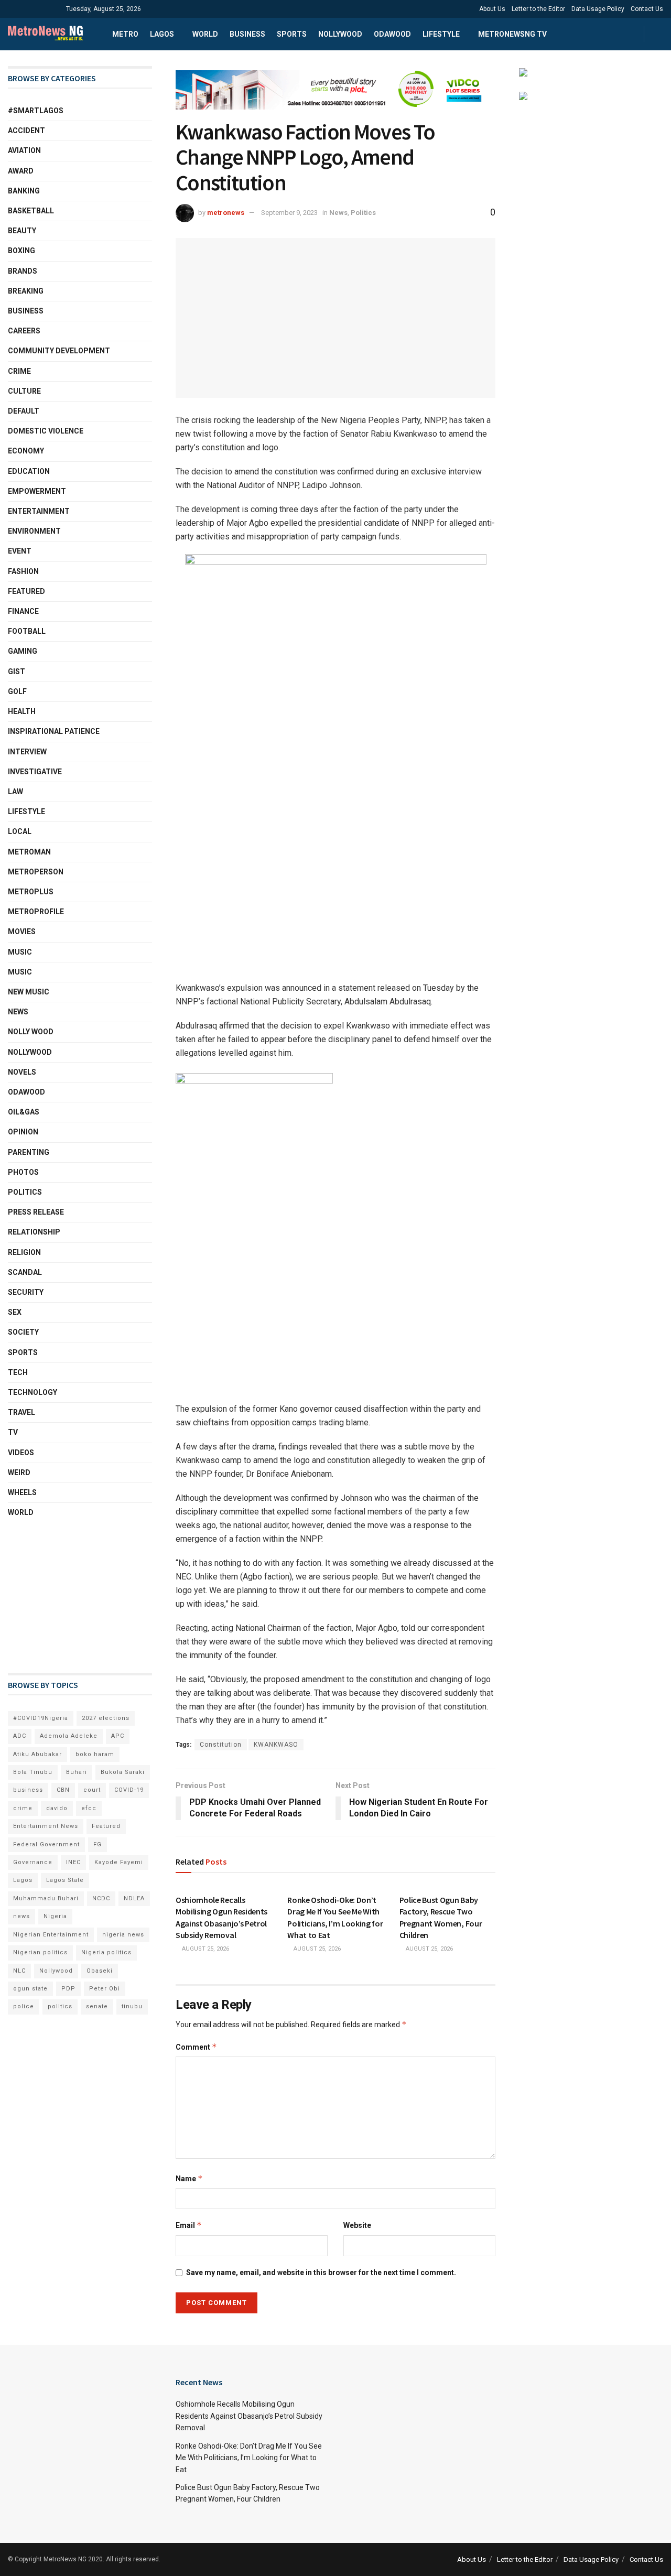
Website (357, 2225)
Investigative (35, 772)
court (92, 1790)
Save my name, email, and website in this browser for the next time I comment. (321, 2272)
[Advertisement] (60, 1596)
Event (20, 551)
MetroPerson (36, 872)
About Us (492, 9)
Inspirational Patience (54, 731)
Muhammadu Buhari (46, 1898)
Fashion (23, 571)
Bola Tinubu (33, 1772)
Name (189, 2178)
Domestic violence (46, 431)
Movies (22, 932)
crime (23, 1808)
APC (118, 1736)
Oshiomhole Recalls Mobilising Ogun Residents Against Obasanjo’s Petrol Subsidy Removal (249, 2416)
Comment (196, 2047)
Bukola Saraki (123, 1772)
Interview (27, 752)
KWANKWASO (276, 1745)
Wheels (22, 1492)
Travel (21, 1412)
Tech (18, 1372)
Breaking (26, 291)
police (24, 2006)
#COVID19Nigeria (41, 1718)
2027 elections (106, 1718)
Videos (21, 1453)
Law (15, 792)
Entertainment (39, 511)
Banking (24, 191)
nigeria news (123, 1935)
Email (189, 2225)
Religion (24, 1252)
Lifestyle (441, 34)
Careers (24, 331)
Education (29, 471)
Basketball (31, 211)
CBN (63, 1790)
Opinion (23, 1132)
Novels (22, 1072)
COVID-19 (129, 1790)
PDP (68, 1989)
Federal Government (46, 1844)
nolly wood (31, 1032)
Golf (17, 691)
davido (57, 1808)
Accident (26, 131)
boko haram (95, 1754)
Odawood (392, 34)
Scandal (25, 1272)
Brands (23, 271)
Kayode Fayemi (119, 1862)
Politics (363, 213)
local (20, 831)
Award (21, 171)
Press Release (36, 1212)
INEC (73, 1862)
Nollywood (340, 34)
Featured (26, 591)
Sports (292, 34)
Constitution (221, 1745)
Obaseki (100, 1971)
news (21, 1916)
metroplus (31, 892)
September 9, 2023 (289, 213)
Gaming (23, 651)
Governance (33, 1862)
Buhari (77, 1772)
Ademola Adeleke (69, 1736)
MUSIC (20, 972)
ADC (20, 1736)
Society (23, 1332)
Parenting (29, 1152)
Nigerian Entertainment (51, 1935)
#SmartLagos (36, 111)
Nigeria (55, 1916)
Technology (33, 1392)
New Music (29, 992)
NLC (19, 1971)
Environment (34, 531)
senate (97, 2006)
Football (27, 631)
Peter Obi (105, 1989)
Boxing (21, 251)
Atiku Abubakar (37, 1754)
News (338, 213)
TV (13, 1432)
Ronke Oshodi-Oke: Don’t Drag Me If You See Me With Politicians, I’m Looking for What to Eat (249, 2458)
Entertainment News (46, 1826)
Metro (125, 34)
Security (26, 1292)
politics (60, 2006)
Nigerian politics (40, 1952)
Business (247, 34)
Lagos (162, 34)
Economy (26, 451)
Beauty (22, 231)
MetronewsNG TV (512, 34)
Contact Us (647, 9)
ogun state (30, 1989)
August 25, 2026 (205, 1949)
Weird (19, 1473)
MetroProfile (36, 912)
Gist (17, 672)
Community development (59, 351)
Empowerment (37, 491)
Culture (24, 391)
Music (20, 952)
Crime (19, 371)
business (28, 1790)
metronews (226, 213)
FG (98, 1844)
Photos (23, 1172)
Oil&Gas (24, 1112)
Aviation (24, 150)
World (205, 34)
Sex (15, 1312)
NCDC (101, 1898)
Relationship (34, 1232)
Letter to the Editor (538, 9)
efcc (89, 1808)
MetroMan (29, 852)
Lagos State (65, 1880)
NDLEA (134, 1898)
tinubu (132, 2006)
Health (22, 711)
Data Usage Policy (598, 9)
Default (24, 411)
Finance (23, 611)
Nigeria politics (106, 1952)
